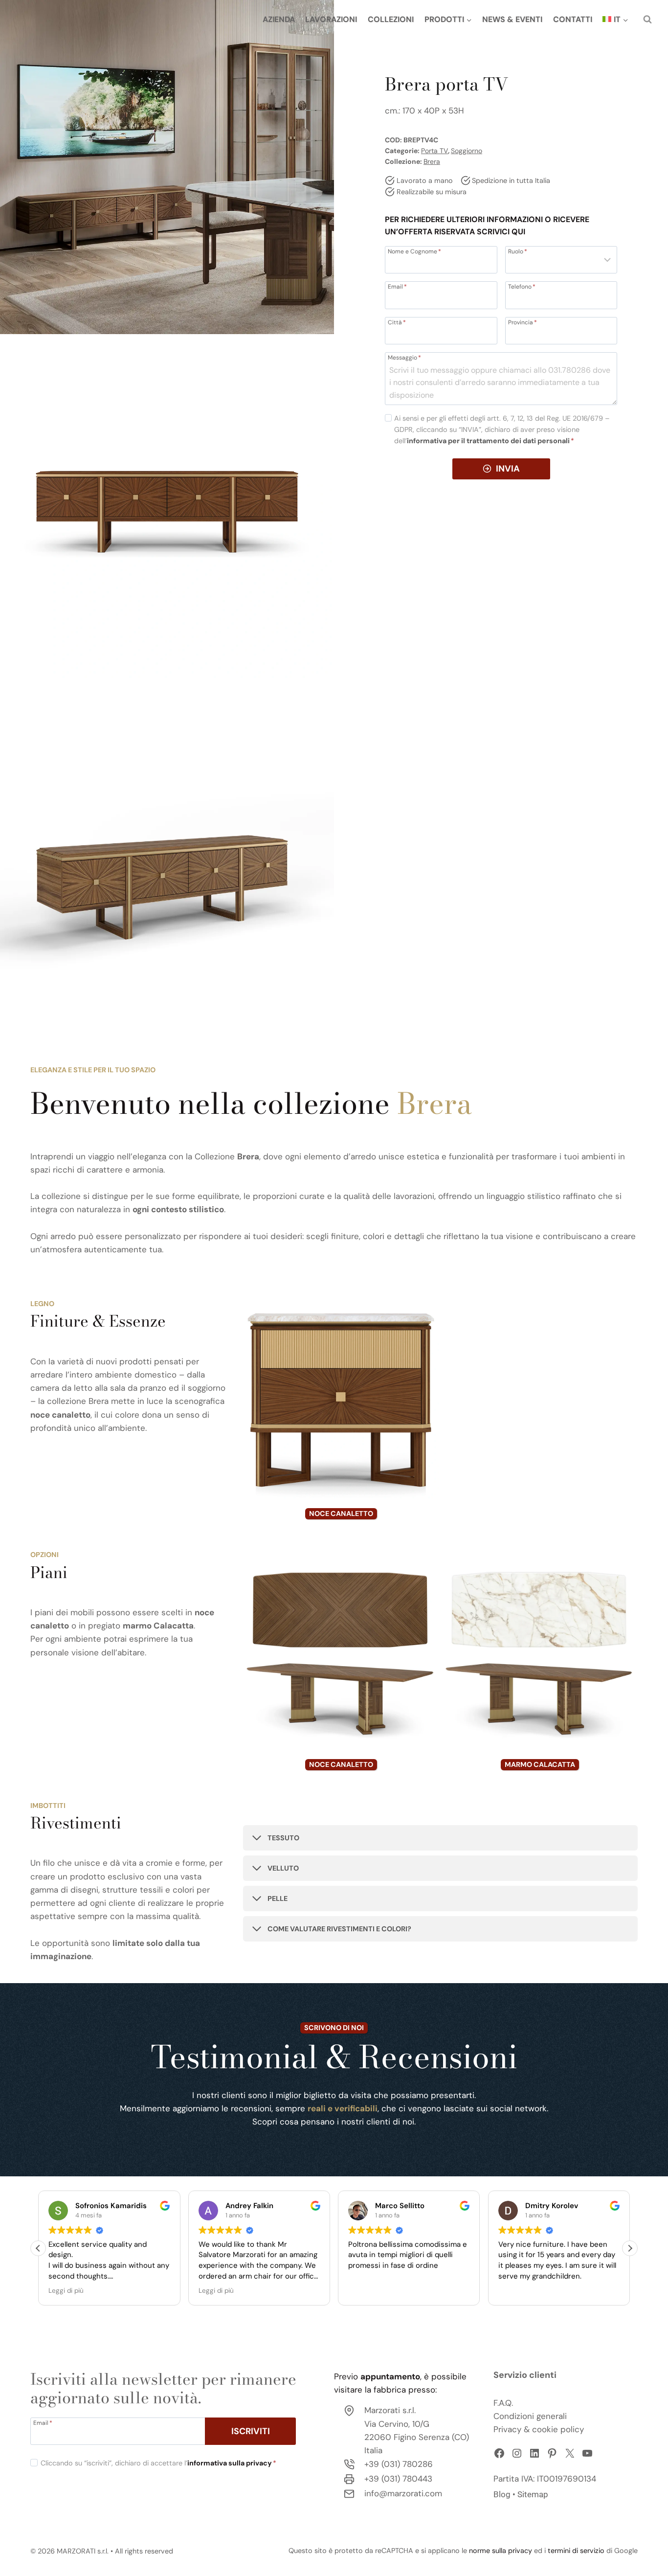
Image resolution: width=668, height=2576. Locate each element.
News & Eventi (512, 19)
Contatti (573, 19)
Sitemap (533, 2494)
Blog (502, 2494)
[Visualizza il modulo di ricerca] (647, 20)
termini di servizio (576, 2551)
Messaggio (404, 357)
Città (397, 321)
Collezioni (391, 19)
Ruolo (518, 251)
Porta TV (434, 151)
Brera (432, 161)
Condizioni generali (530, 2416)
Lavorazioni (331, 19)
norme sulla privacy (501, 2551)
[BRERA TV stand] (167, 167)
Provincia (523, 321)
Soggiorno (467, 151)
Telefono (522, 286)
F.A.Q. (503, 2402)
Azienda (279, 19)
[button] (630, 2248)
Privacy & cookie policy (539, 2429)
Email (397, 286)
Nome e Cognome (414, 251)
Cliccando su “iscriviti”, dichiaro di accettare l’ (158, 2463)
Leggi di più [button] (66, 2291)
